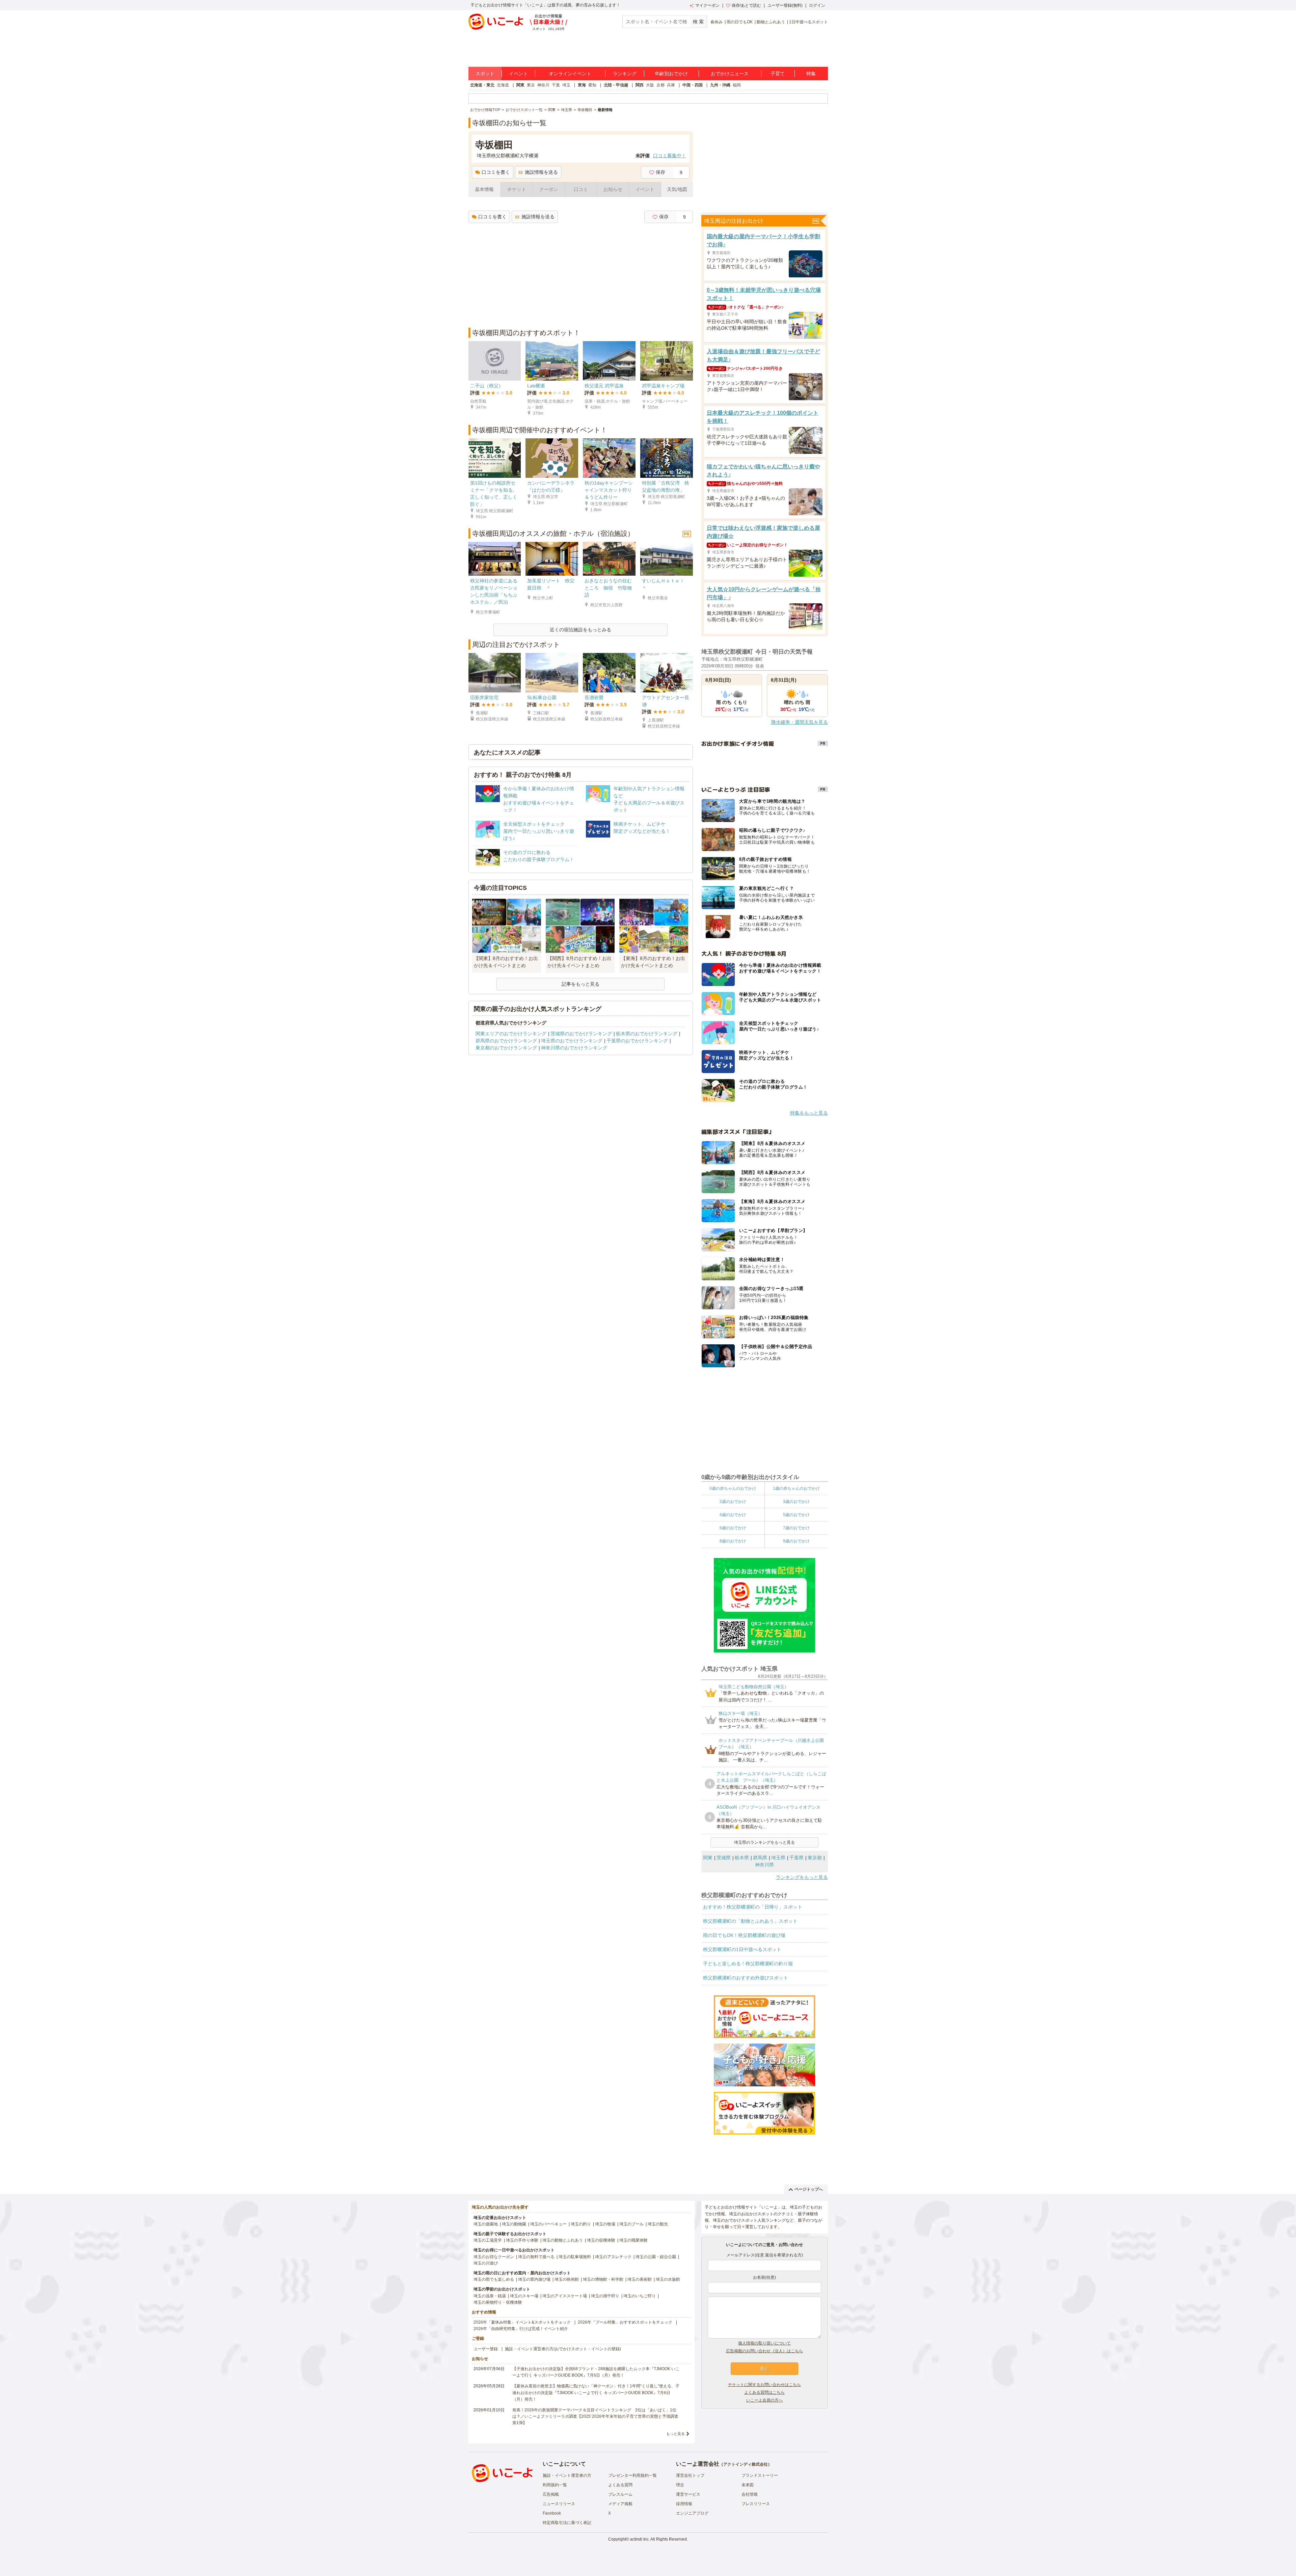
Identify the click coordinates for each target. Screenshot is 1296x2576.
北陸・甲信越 (616, 85)
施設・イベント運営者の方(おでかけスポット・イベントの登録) (563, 2349)
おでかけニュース (730, 74)
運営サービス (688, 2494)
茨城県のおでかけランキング (581, 1034)
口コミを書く (496, 172)
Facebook (552, 2513)
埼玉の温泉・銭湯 (490, 2296)
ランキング (625, 74)
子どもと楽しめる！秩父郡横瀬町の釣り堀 (748, 1964)
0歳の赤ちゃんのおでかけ (733, 1488)
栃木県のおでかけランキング (647, 1034)
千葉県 (796, 1858)
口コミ (581, 189)
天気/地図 (677, 189)
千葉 (556, 85)
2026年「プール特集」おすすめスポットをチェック (625, 2322)
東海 (582, 85)
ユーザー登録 (486, 2349)
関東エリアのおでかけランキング (511, 1034)
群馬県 (760, 1858)
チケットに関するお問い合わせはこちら (764, 2385)
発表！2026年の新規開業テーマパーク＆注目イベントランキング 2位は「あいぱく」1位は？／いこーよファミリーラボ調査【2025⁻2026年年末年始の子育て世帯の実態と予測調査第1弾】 (595, 2416)
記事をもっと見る (580, 984)
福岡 (737, 85)
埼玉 (566, 85)
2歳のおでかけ (733, 1502)
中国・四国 (693, 85)
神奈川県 (764, 1865)
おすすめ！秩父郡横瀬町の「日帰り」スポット (753, 1907)
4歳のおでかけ (733, 1515)
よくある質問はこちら (764, 2392)
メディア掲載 (620, 2504)
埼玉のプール (631, 2224)
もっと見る (676, 2434)
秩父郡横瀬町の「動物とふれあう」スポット (750, 1921)
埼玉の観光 (658, 2224)
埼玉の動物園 (514, 2224)
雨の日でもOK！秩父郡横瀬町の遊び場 (744, 1935)
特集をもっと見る (809, 1113)
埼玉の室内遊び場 (534, 2279)
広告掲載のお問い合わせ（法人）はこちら (764, 2351)
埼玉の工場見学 (488, 2240)
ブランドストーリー (760, 2475)
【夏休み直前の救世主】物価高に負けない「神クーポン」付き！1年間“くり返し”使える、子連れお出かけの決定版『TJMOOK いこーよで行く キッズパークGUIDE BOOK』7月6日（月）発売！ (596, 2392)
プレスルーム (620, 2494)
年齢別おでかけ (671, 74)
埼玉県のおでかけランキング (572, 1041)
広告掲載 (551, 2494)
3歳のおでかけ (796, 1502)
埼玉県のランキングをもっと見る (764, 1842)
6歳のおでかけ (733, 1528)
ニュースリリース (559, 2504)
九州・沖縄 (720, 85)
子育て (778, 74)
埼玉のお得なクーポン (494, 2257)
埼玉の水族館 (668, 2279)
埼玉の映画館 (567, 2279)
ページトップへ (809, 2189)
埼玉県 (778, 1858)
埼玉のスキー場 (524, 2296)
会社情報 (750, 2494)
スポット (485, 74)
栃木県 (742, 1858)
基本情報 (484, 189)
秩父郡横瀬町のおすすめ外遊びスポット (746, 1978)
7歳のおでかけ (796, 1528)
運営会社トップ (690, 2475)
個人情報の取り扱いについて (764, 2343)
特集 (811, 74)
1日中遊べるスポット (808, 22)
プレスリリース (756, 2504)
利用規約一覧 (555, 2485)
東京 (531, 85)
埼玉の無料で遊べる (536, 2257)
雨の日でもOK (740, 22)
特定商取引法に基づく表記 (567, 2523)
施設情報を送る (541, 172)
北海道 (503, 85)
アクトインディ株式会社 (746, 2464)
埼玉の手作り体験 (522, 2240)
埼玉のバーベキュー (548, 2224)
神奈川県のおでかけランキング (574, 1048)
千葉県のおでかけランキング (637, 1041)
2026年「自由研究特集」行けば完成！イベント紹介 (521, 2329)
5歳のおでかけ (796, 1515)
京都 (660, 85)
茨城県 (724, 1858)
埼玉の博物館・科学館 (603, 2279)
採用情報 (684, 2504)
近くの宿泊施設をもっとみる (580, 630)
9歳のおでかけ (796, 1541)
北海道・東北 (482, 85)
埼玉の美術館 (640, 2279)
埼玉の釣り (581, 2224)
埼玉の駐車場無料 (575, 2257)
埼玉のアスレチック (613, 2257)
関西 (640, 85)
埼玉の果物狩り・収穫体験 (498, 2302)
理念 (680, 2485)
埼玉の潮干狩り (605, 2296)
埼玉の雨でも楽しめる (494, 2279)
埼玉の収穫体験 (601, 2240)
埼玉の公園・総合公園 (656, 2257)
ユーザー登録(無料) (785, 5)
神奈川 (543, 85)
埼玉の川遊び (486, 2263)
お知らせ (613, 189)
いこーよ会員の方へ (764, 2400)
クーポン (549, 189)
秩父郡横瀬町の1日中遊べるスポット (742, 1949)
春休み (717, 22)
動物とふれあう (771, 22)
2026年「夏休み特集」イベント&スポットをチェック (522, 2322)
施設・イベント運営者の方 (567, 2475)
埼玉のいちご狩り (640, 2296)
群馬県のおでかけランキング (506, 1041)
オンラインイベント (570, 74)
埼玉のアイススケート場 (565, 2296)
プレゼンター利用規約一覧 (632, 2475)
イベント (518, 74)
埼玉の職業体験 (633, 2240)
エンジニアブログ (692, 2513)
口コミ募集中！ (670, 156)
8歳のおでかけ (733, 1541)
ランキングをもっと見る (802, 1877)
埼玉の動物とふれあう (563, 2240)
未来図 (748, 2485)
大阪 (650, 85)
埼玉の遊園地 (486, 2224)
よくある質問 (620, 2485)
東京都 (815, 1858)
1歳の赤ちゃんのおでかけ (796, 1488)
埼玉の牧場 (605, 2224)
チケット (517, 189)
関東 (520, 85)
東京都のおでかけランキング (506, 1048)
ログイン (817, 5)
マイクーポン (707, 5)
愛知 (592, 85)
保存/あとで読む (746, 5)
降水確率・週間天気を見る (800, 722)
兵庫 (671, 85)
